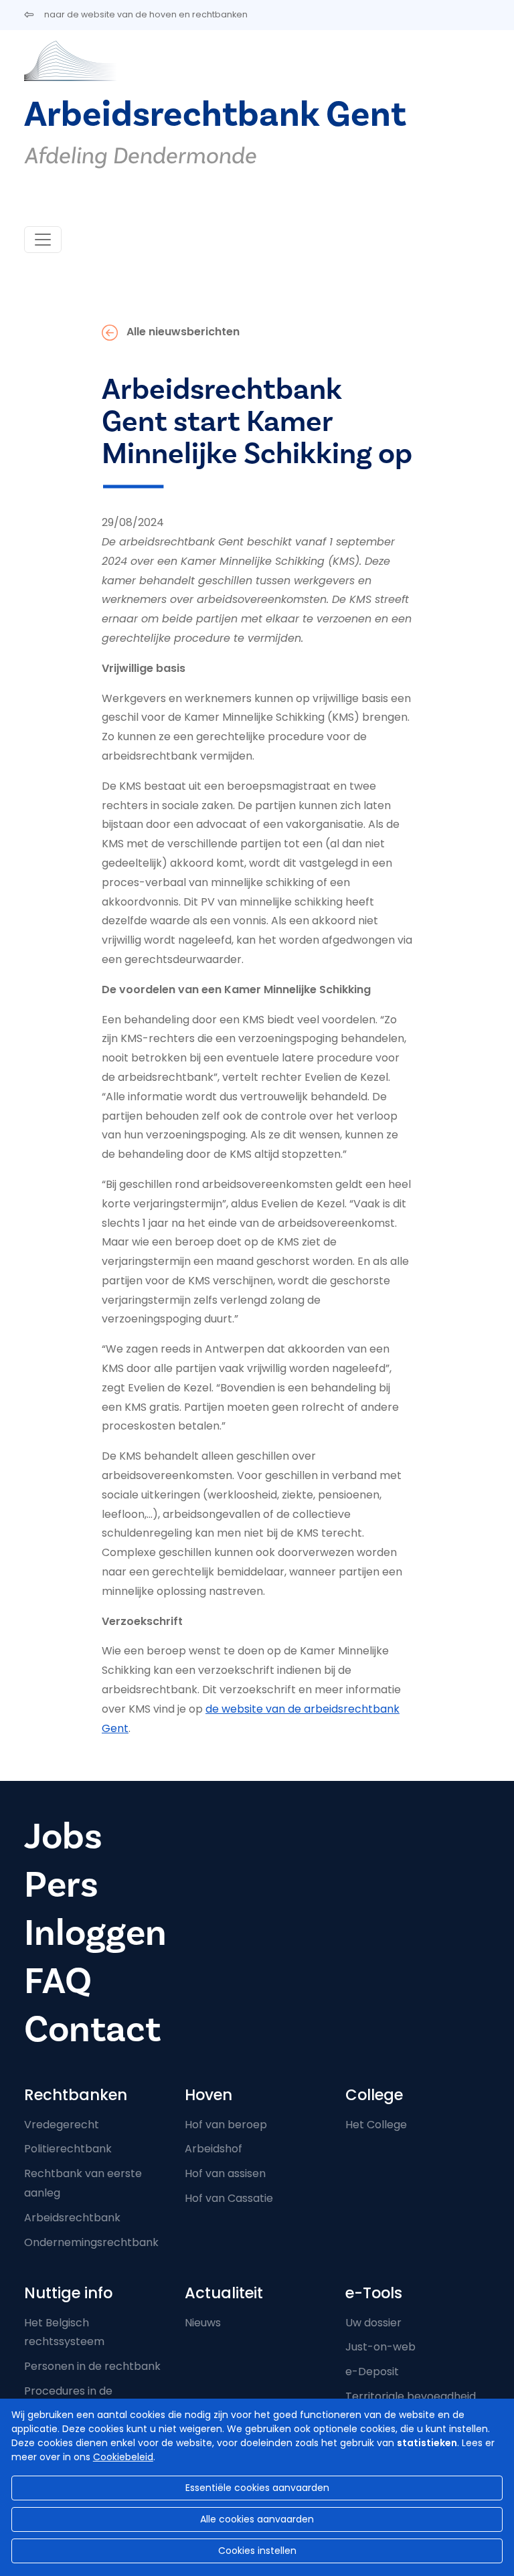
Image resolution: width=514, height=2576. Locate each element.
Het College (376, 2125)
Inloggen (95, 1933)
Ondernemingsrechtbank (91, 2242)
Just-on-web (380, 2347)
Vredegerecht (62, 2125)
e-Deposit (372, 2372)
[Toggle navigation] (43, 240)
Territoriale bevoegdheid (411, 2396)
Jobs (63, 1837)
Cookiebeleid (123, 2457)
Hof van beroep (226, 2125)
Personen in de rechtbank (92, 2366)
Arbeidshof (213, 2149)
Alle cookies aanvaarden (257, 2519)
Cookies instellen (257, 2551)
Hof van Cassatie (229, 2198)
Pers (61, 1885)
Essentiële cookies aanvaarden (257, 2488)
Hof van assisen (225, 2173)
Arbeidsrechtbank (72, 2218)
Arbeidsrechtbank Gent (215, 115)
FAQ (58, 1981)
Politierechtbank (68, 2149)
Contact (92, 2030)
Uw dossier (373, 2323)
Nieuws (203, 2323)
